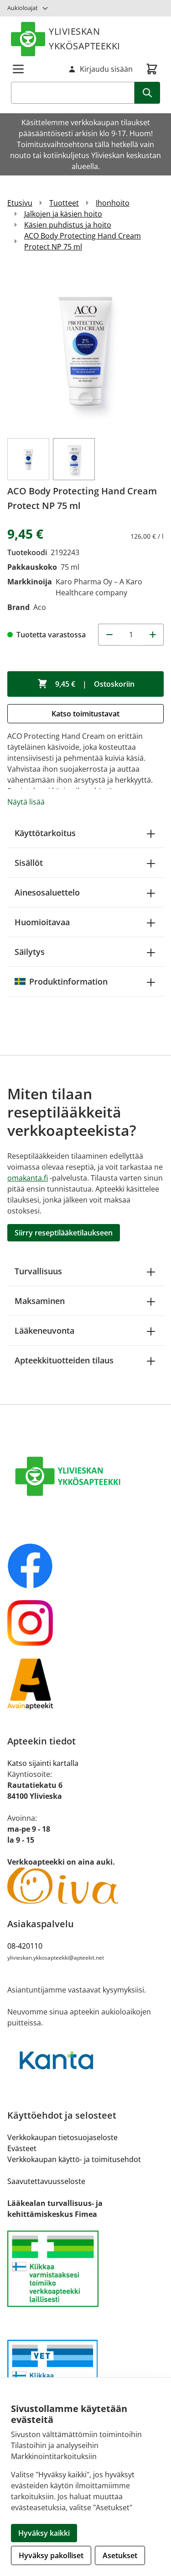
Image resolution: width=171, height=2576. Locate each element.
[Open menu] (18, 69)
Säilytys (30, 952)
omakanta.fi (28, 1178)
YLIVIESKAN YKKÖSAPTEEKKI (85, 39)
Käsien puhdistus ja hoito (68, 225)
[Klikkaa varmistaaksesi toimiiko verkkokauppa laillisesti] (85, 2269)
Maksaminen (40, 1301)
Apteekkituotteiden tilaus (64, 1360)
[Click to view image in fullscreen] (85, 349)
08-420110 (25, 1946)
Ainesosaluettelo (47, 892)
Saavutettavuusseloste (46, 2181)
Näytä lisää (26, 802)
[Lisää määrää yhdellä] (153, 635)
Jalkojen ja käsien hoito (63, 214)
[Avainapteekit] (85, 1684)
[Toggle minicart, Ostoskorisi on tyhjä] (152, 69)
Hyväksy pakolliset (51, 2555)
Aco (40, 607)
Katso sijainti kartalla (43, 1763)
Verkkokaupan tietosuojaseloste (62, 2137)
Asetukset (120, 2555)
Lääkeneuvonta (44, 1330)
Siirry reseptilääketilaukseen (64, 1233)
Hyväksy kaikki (44, 2533)
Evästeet (22, 2148)
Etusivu (20, 203)
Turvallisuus (38, 1271)
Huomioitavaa (42, 922)
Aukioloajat (23, 8)
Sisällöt (29, 863)
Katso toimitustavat (85, 714)
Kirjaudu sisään (106, 69)
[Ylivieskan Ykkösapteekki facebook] (85, 1566)
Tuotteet (64, 203)
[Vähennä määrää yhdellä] (109, 635)
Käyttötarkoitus (45, 833)
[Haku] (147, 93)
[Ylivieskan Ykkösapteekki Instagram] (85, 1623)
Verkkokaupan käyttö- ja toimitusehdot (74, 2159)
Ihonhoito (113, 203)
